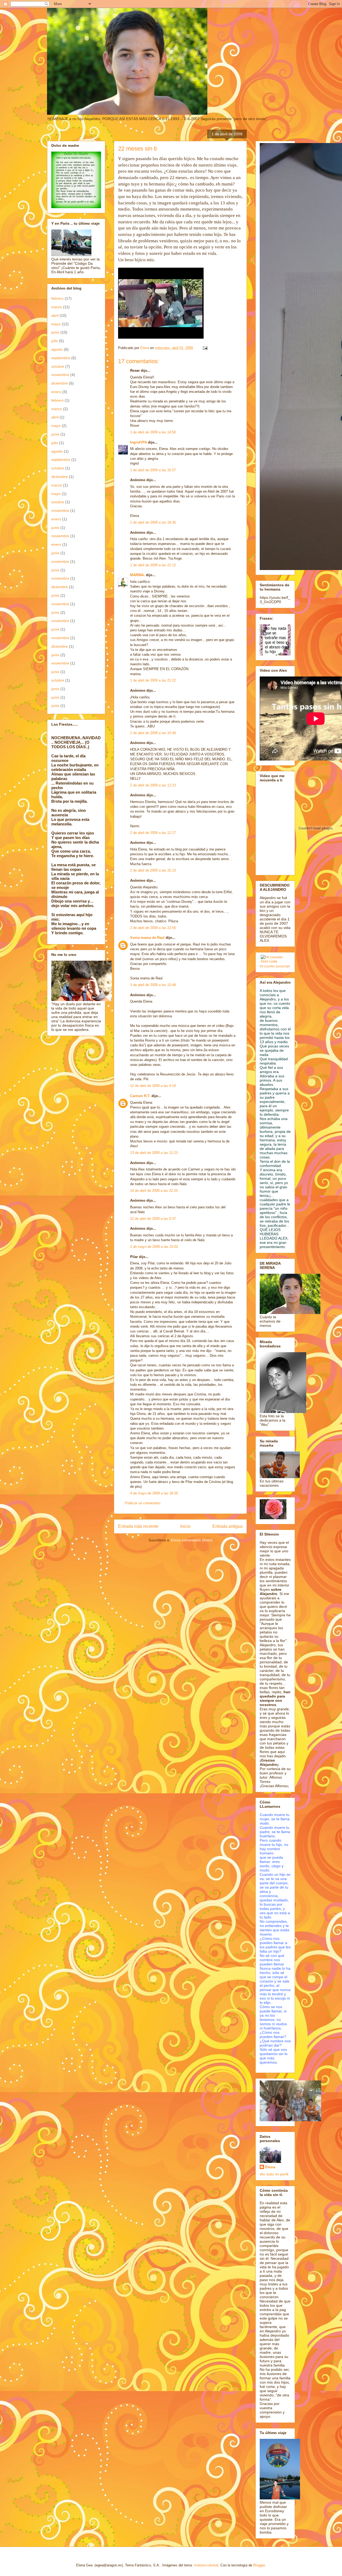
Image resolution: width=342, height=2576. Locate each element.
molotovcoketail (206, 2565)
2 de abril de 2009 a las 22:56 (153, 928)
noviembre (60, 375)
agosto (57, 349)
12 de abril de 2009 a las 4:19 (153, 1086)
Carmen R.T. (140, 1096)
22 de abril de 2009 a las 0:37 (153, 1219)
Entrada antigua (228, 1526)
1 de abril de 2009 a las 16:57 (153, 470)
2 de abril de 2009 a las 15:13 (153, 870)
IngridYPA (139, 442)
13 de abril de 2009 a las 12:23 (154, 1153)
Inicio (185, 1526)
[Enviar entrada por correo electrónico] (205, 348)
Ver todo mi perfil (274, 2174)
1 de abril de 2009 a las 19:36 (153, 522)
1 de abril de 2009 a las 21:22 (153, 680)
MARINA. (137, 575)
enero (56, 392)
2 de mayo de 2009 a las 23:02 (154, 1247)
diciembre (60, 383)
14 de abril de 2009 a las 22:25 (154, 1191)
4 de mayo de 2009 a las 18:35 (154, 1493)
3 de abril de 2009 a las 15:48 (153, 985)
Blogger (259, 2565)
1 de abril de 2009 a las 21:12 (153, 565)
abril (55, 315)
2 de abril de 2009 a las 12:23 (153, 785)
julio (55, 341)
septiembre (61, 358)
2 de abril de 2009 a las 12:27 (153, 833)
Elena (270, 2167)
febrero (57, 298)
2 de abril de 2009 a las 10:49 (153, 733)
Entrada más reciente (138, 1526)
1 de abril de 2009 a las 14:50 (153, 432)
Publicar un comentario (143, 1503)
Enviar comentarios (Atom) (192, 1540)
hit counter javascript (275, 966)
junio (55, 332)
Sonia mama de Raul (147, 938)
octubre (58, 366)
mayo (56, 324)
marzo (57, 307)
